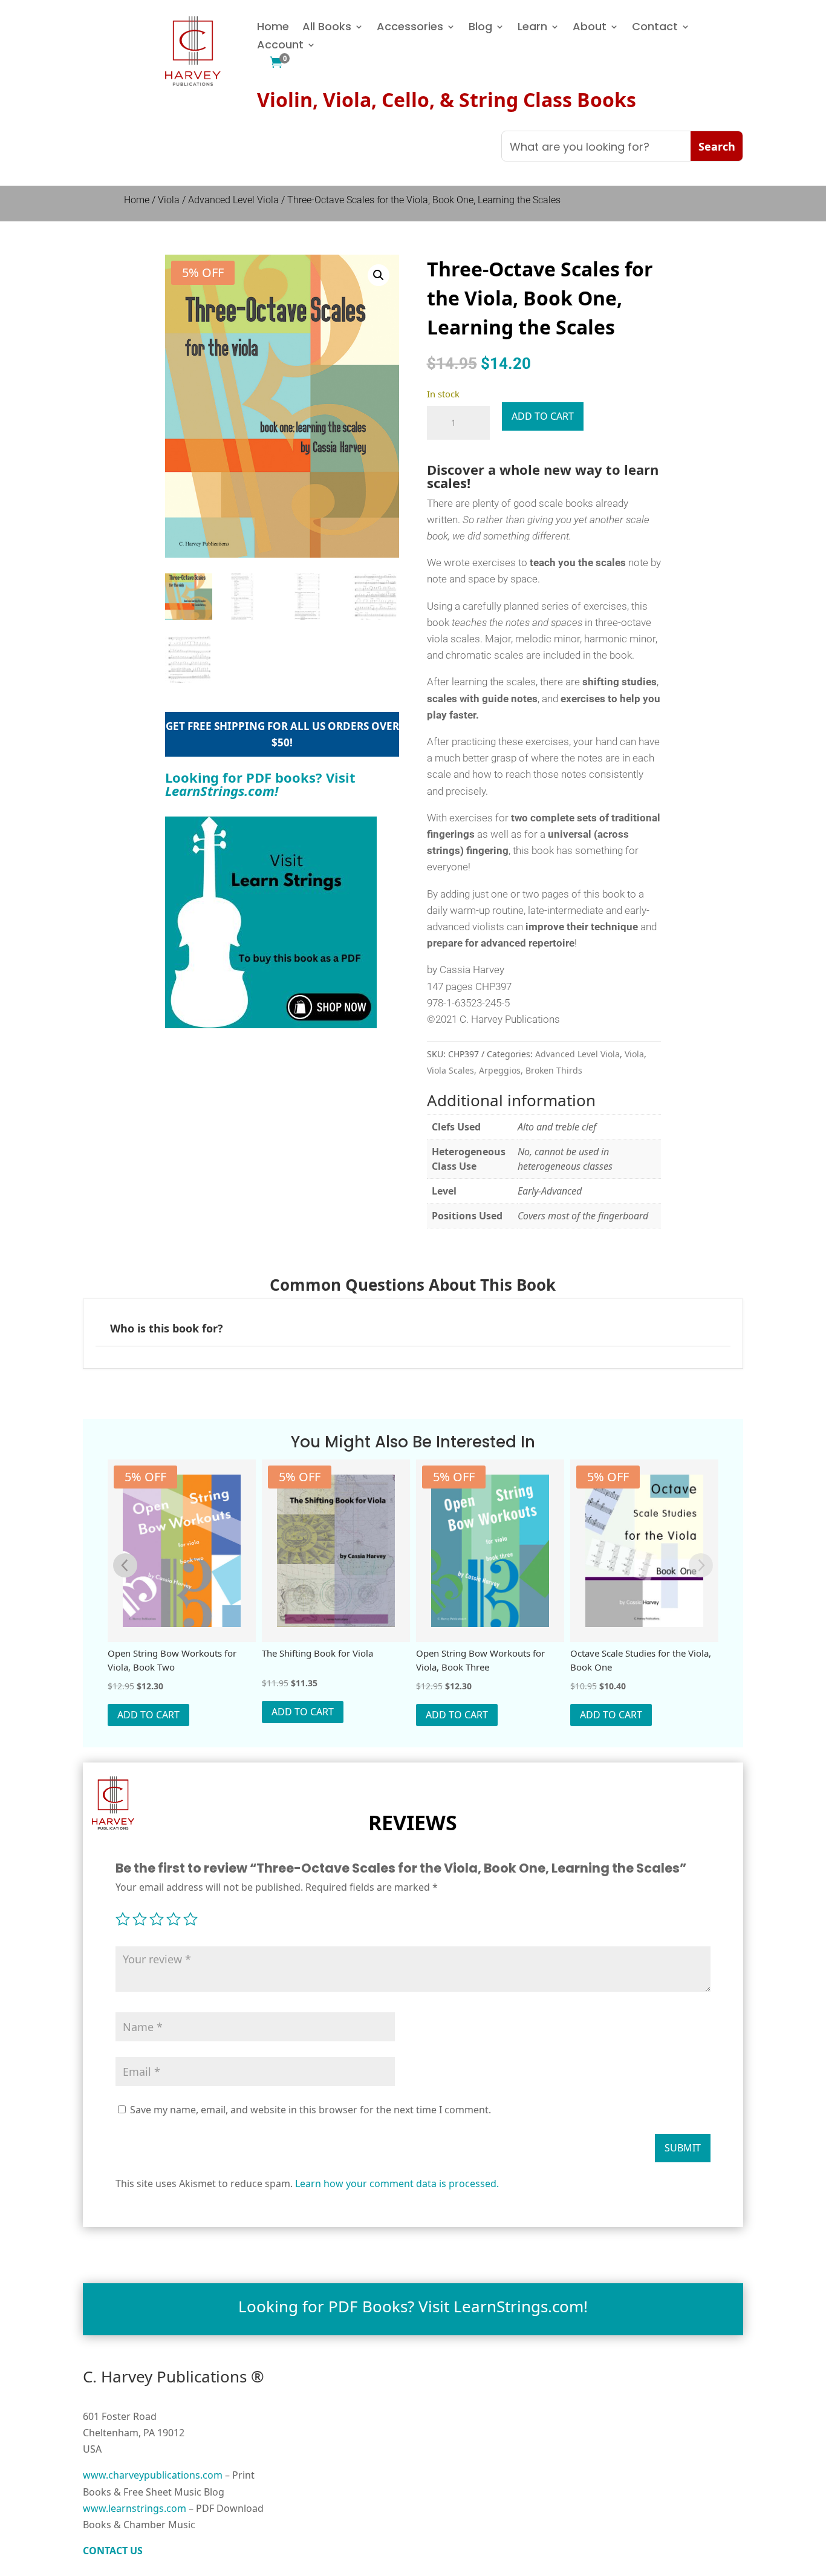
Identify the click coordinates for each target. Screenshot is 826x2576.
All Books (327, 28)
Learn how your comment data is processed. (397, 2183)
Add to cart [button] (148, 1715)
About (590, 28)
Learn (532, 28)
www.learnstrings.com (135, 2508)
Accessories (410, 28)
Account (280, 46)
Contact (655, 28)
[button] (379, 275)
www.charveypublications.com (153, 2475)
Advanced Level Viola (233, 200)
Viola (169, 200)
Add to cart (543, 416)
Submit (683, 2148)
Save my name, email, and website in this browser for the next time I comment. (311, 2110)
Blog (480, 28)
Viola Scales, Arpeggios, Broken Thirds (505, 1070)
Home (273, 28)
